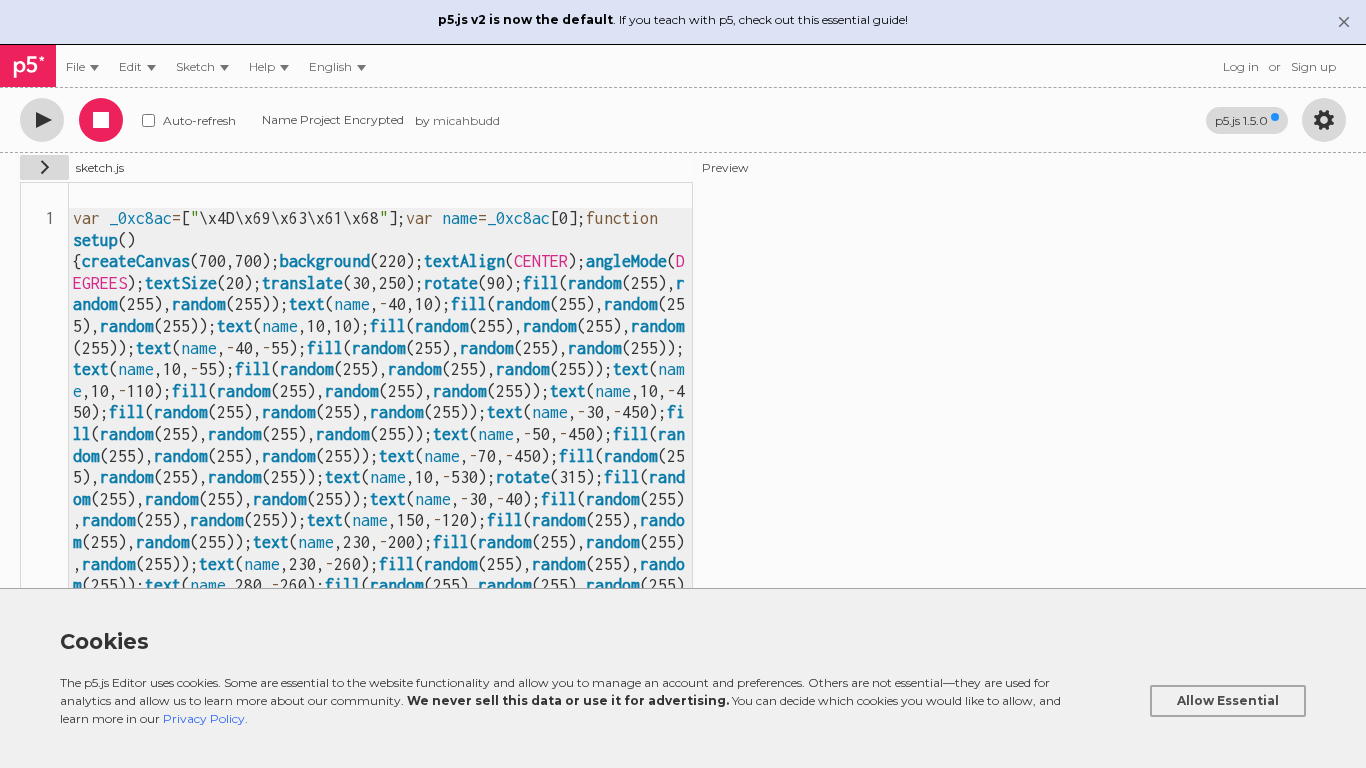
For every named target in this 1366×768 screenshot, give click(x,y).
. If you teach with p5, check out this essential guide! (673, 19)
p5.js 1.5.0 (1241, 120)
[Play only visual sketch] (42, 120)
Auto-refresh (199, 120)
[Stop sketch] (101, 120)
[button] (337, 66)
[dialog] (683, 678)
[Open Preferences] (1324, 120)
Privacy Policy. (205, 718)
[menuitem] (82, 66)
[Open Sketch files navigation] (44, 167)
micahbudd (466, 120)
